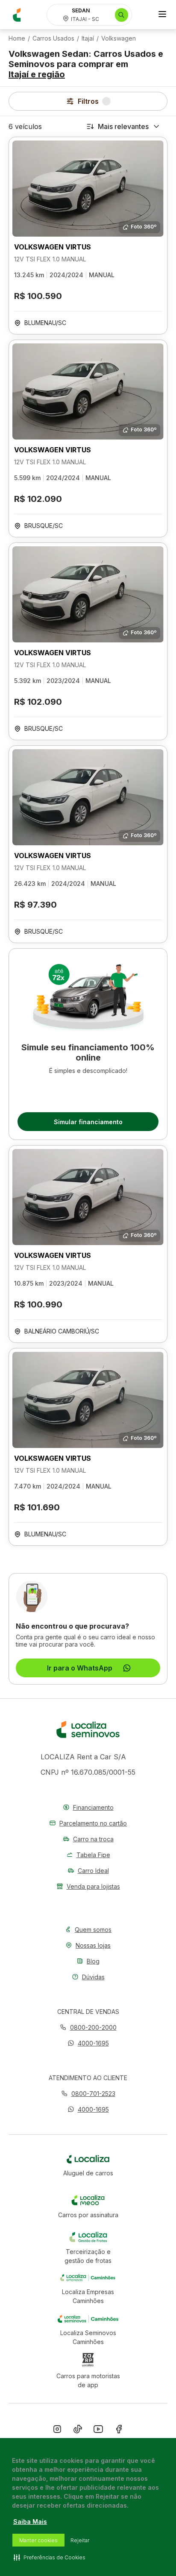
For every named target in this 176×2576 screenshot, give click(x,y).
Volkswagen (119, 38)
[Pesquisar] (122, 15)
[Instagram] (57, 2431)
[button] (88, 2043)
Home (17, 38)
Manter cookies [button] (38, 2540)
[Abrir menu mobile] (162, 15)
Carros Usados (53, 38)
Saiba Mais (30, 2522)
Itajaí (88, 38)
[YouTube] (98, 2431)
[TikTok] (78, 2431)
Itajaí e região (37, 74)
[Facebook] (119, 2431)
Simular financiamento (88, 1122)
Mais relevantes (123, 126)
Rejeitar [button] (80, 2540)
